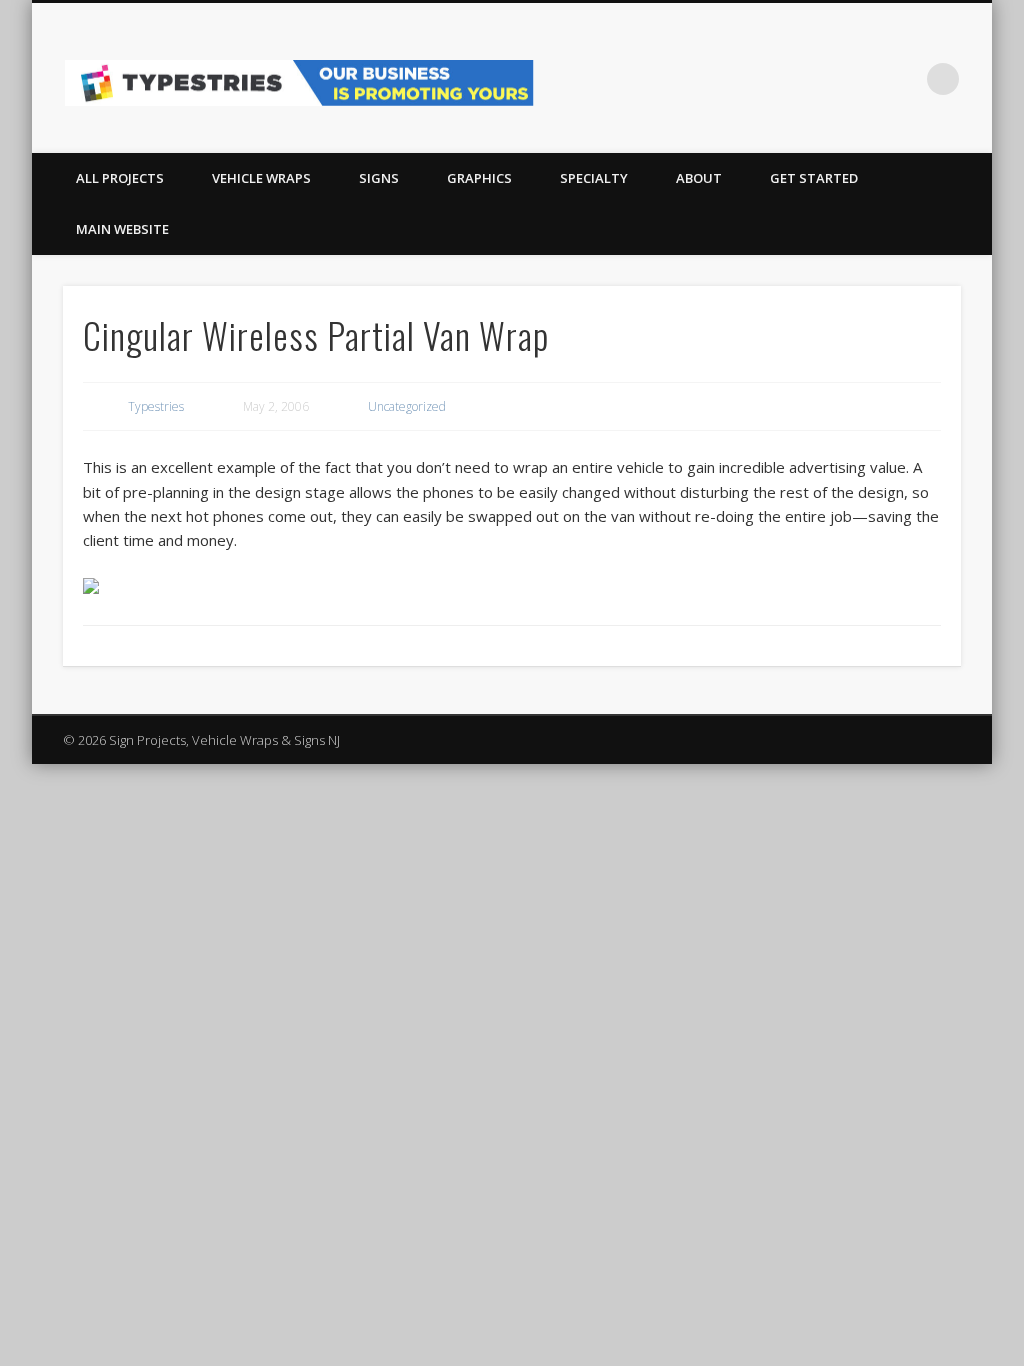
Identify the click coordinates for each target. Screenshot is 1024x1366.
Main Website (122, 229)
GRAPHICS (479, 178)
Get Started (814, 178)
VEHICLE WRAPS (261, 178)
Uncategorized (407, 406)
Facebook (861, 79)
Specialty (594, 178)
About (699, 178)
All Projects (120, 178)
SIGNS (379, 178)
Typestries (156, 406)
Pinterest (902, 79)
